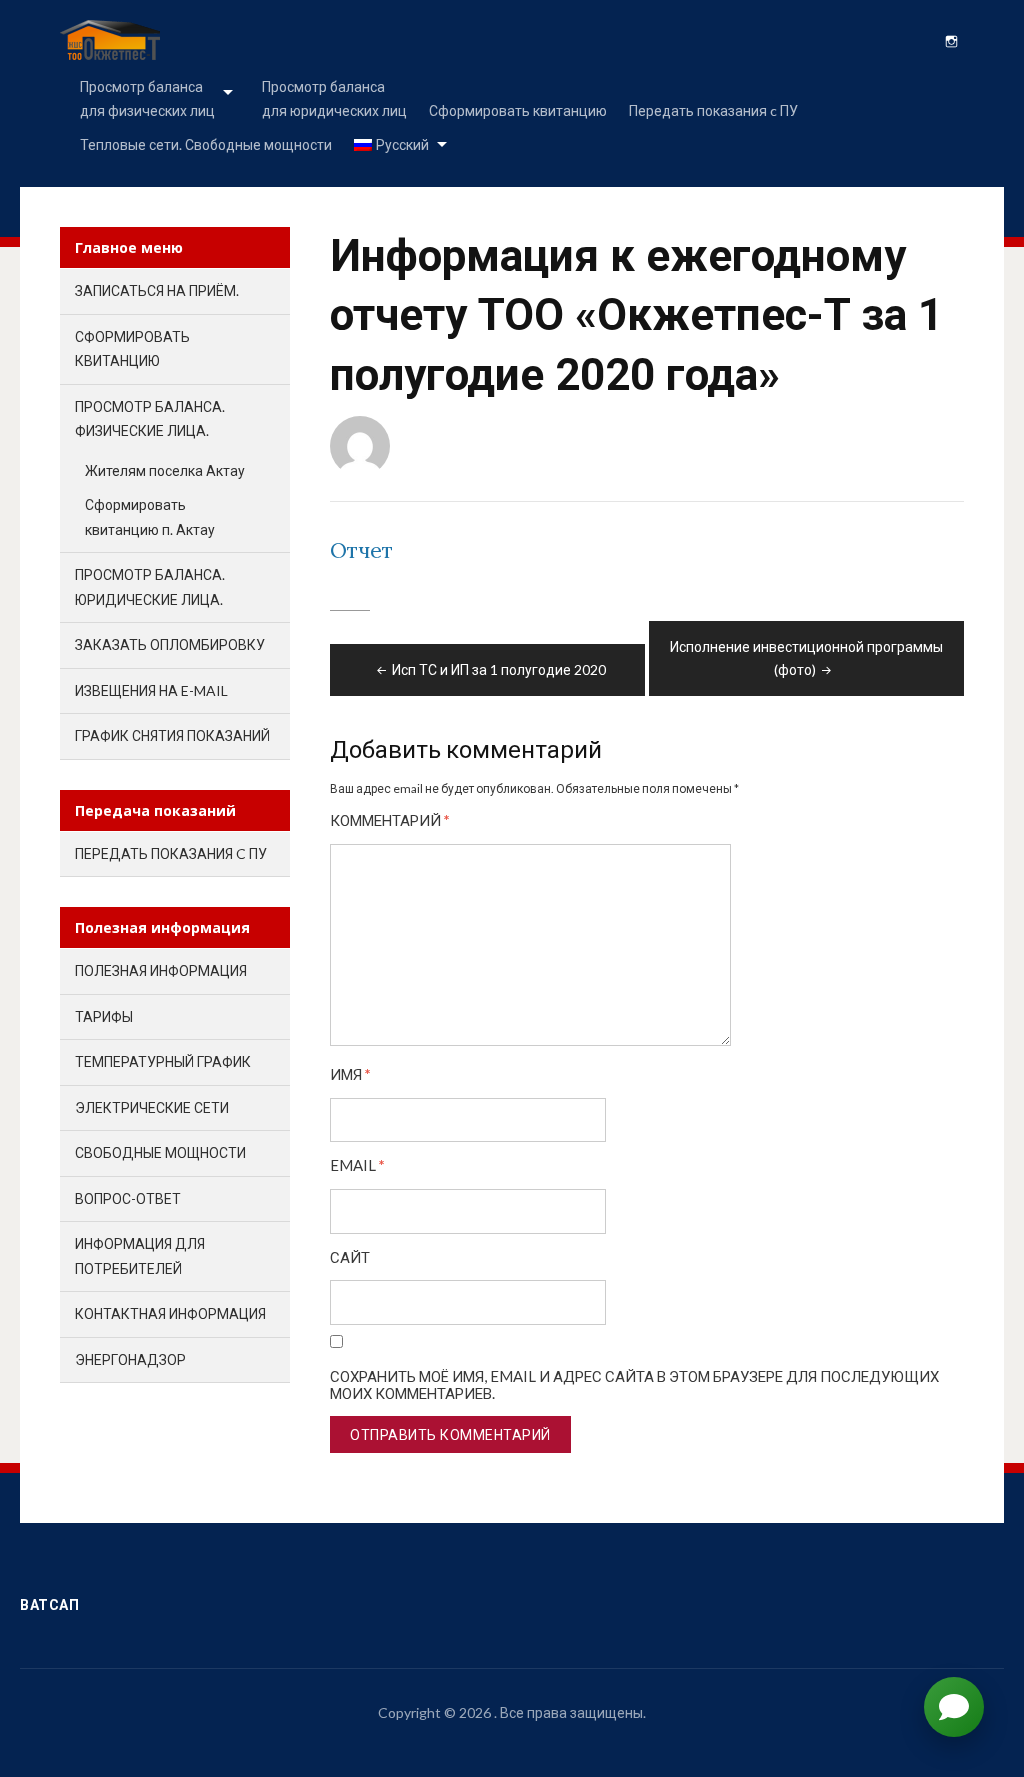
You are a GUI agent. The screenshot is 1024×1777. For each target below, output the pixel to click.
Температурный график (163, 1061)
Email (357, 1165)
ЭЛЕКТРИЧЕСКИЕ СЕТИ (152, 1107)
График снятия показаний (172, 735)
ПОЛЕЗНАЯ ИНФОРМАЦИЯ (161, 970)
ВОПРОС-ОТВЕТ (128, 1198)
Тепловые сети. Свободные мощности (206, 144)
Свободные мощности (160, 1152)
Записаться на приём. (157, 290)
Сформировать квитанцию (518, 110)
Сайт (350, 1257)
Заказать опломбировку (170, 644)
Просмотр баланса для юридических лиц (334, 98)
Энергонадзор (130, 1359)
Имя (350, 1074)
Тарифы (104, 1016)
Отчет (361, 550)
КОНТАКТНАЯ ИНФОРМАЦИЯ (170, 1313)
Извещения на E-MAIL (151, 690)
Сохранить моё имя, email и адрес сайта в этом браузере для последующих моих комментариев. (634, 1385)
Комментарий (390, 820)
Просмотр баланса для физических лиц (147, 98)
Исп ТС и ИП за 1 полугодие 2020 (499, 669)
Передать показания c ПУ (713, 110)
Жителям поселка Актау (165, 470)
